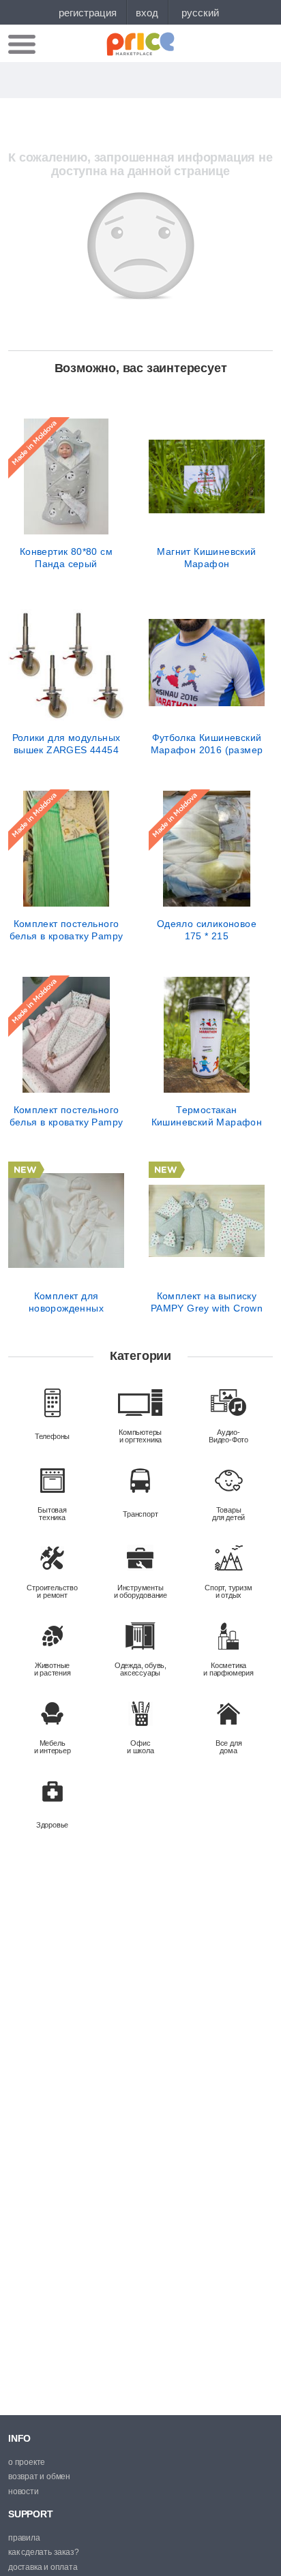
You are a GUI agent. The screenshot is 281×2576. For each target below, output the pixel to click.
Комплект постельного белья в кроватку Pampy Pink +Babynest (66, 1116)
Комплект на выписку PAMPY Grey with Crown (207, 1302)
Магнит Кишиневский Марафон (206, 558)
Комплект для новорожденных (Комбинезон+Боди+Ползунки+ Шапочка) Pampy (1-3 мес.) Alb (66, 1302)
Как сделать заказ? (43, 2552)
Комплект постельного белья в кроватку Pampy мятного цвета (66, 930)
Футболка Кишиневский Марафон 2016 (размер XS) (207, 744)
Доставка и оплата (43, 2567)
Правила (24, 2538)
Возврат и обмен (39, 2476)
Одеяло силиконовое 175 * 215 (207, 930)
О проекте (27, 2462)
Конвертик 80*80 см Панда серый (66, 558)
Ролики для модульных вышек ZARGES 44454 (66, 744)
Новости (24, 2491)
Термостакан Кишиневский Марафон (207, 1116)
